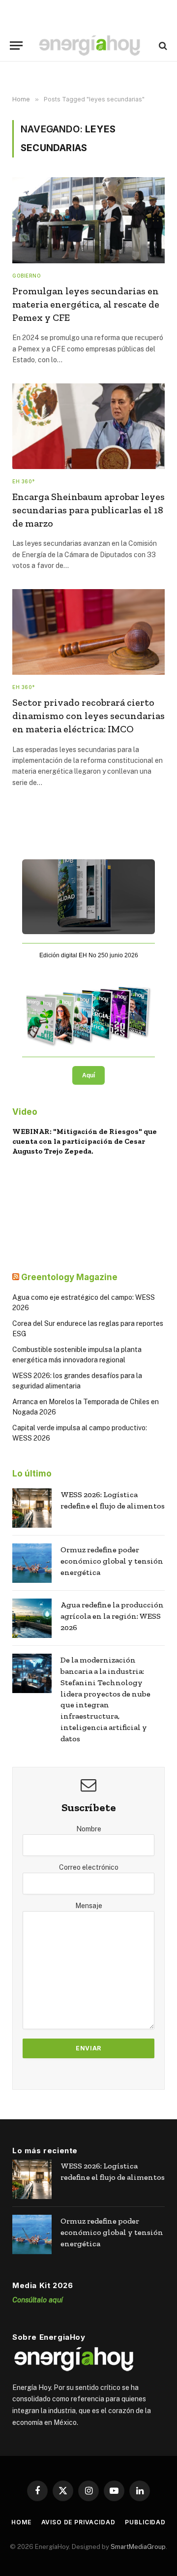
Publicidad (145, 2522)
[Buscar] (162, 46)
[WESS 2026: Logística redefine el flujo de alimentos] (32, 1508)
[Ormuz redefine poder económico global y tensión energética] (32, 1563)
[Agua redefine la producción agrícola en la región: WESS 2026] (32, 1618)
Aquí (88, 1075)
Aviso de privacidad (78, 2522)
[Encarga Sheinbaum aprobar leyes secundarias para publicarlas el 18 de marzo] (88, 426)
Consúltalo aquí (38, 2300)
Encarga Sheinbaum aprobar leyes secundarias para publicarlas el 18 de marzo (88, 510)
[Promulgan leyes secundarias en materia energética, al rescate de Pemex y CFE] (88, 220)
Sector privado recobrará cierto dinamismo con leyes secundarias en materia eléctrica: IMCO (88, 716)
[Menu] (16, 46)
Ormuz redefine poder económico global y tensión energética (112, 1561)
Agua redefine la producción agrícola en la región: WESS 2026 (112, 1616)
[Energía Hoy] (89, 46)
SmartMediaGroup (138, 2547)
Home (21, 2522)
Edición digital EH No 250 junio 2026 (89, 955)
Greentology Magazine (69, 1277)
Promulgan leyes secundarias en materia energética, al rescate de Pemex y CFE (86, 304)
